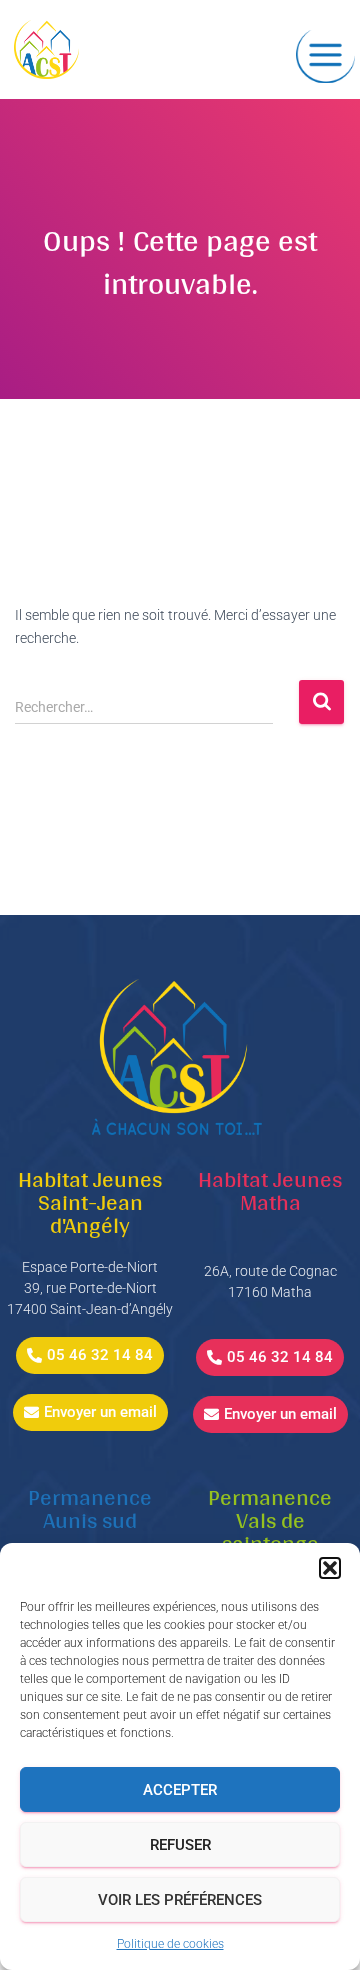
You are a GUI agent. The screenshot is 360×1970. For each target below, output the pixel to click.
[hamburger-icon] (325, 56)
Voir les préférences (180, 1900)
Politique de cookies (170, 1944)
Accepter (180, 1790)
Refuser (180, 1845)
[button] (330, 1568)
